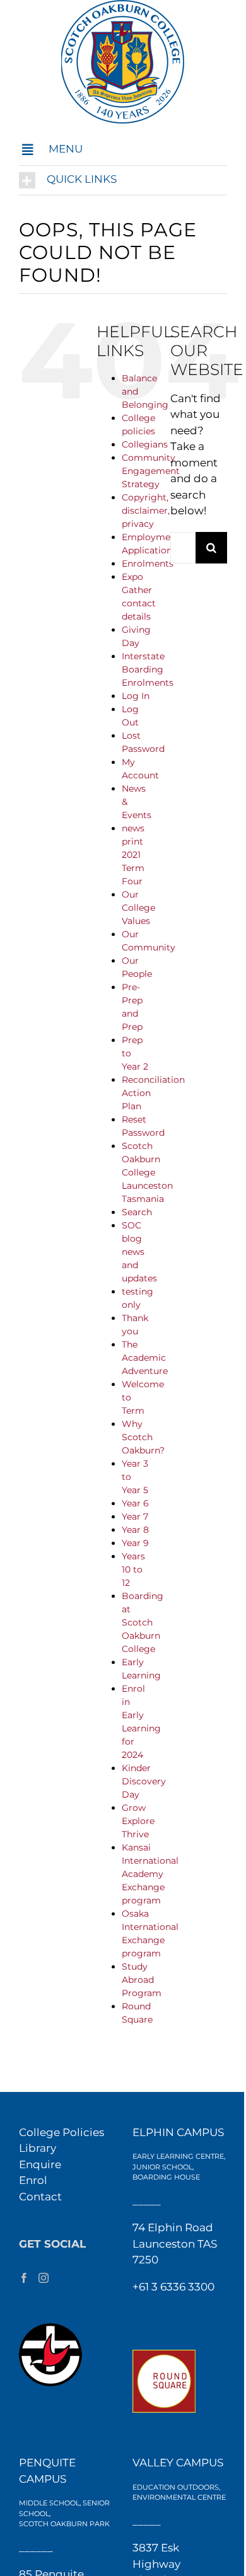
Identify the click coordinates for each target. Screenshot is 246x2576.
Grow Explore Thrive (138, 1821)
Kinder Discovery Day (144, 1781)
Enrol (33, 2180)
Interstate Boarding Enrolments (148, 669)
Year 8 (135, 1530)
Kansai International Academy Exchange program (150, 1874)
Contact (40, 2197)
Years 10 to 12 (133, 1569)
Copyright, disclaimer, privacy (146, 511)
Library (38, 2148)
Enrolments (148, 563)
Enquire (40, 2164)
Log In (136, 696)
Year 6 (135, 1503)
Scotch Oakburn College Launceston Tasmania (147, 1172)
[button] (123, 150)
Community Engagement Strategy (151, 471)
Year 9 (135, 1543)
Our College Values (138, 908)
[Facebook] (24, 2278)
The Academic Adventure (145, 1358)
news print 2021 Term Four (133, 855)
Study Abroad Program (142, 1980)
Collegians (145, 444)
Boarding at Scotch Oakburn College (143, 1622)
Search (137, 1212)
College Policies (61, 2132)
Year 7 (135, 1516)
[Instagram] (44, 2278)
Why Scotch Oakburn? (143, 1437)
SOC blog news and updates (139, 1252)
